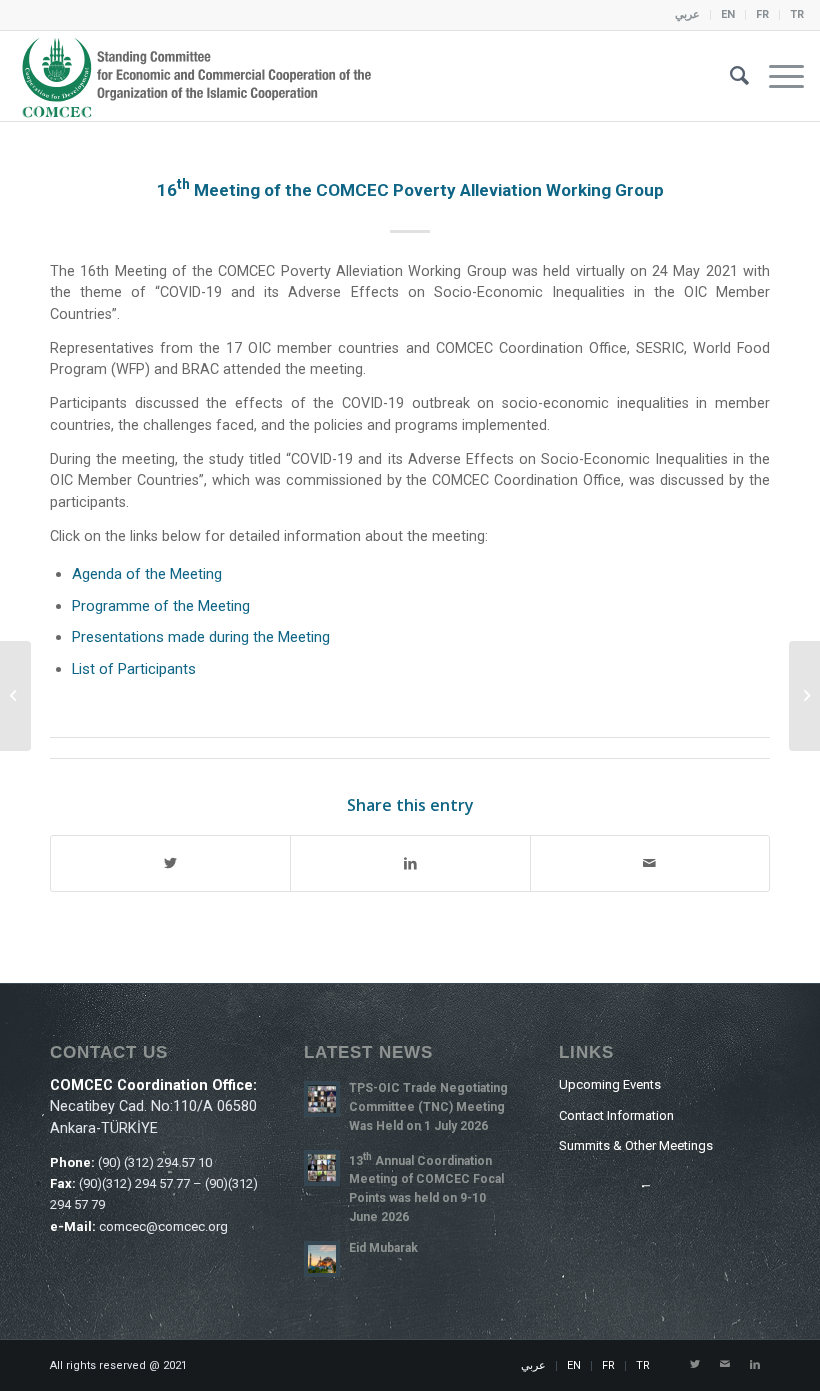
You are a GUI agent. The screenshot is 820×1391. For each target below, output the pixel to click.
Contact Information (616, 1115)
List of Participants (134, 669)
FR (762, 14)
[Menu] (776, 76)
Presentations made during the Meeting (201, 637)
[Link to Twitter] (695, 1365)
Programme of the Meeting (161, 606)
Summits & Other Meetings (636, 1145)
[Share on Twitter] (170, 863)
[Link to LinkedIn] (755, 1365)
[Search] (729, 76)
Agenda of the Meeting (147, 574)
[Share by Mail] (650, 863)
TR (797, 14)
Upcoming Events (610, 1084)
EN (728, 14)
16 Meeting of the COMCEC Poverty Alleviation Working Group (410, 190)
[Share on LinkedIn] (410, 863)
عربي (687, 14)
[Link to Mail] (725, 1365)
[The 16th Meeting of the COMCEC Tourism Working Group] (804, 696)
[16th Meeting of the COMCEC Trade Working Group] (15, 696)
